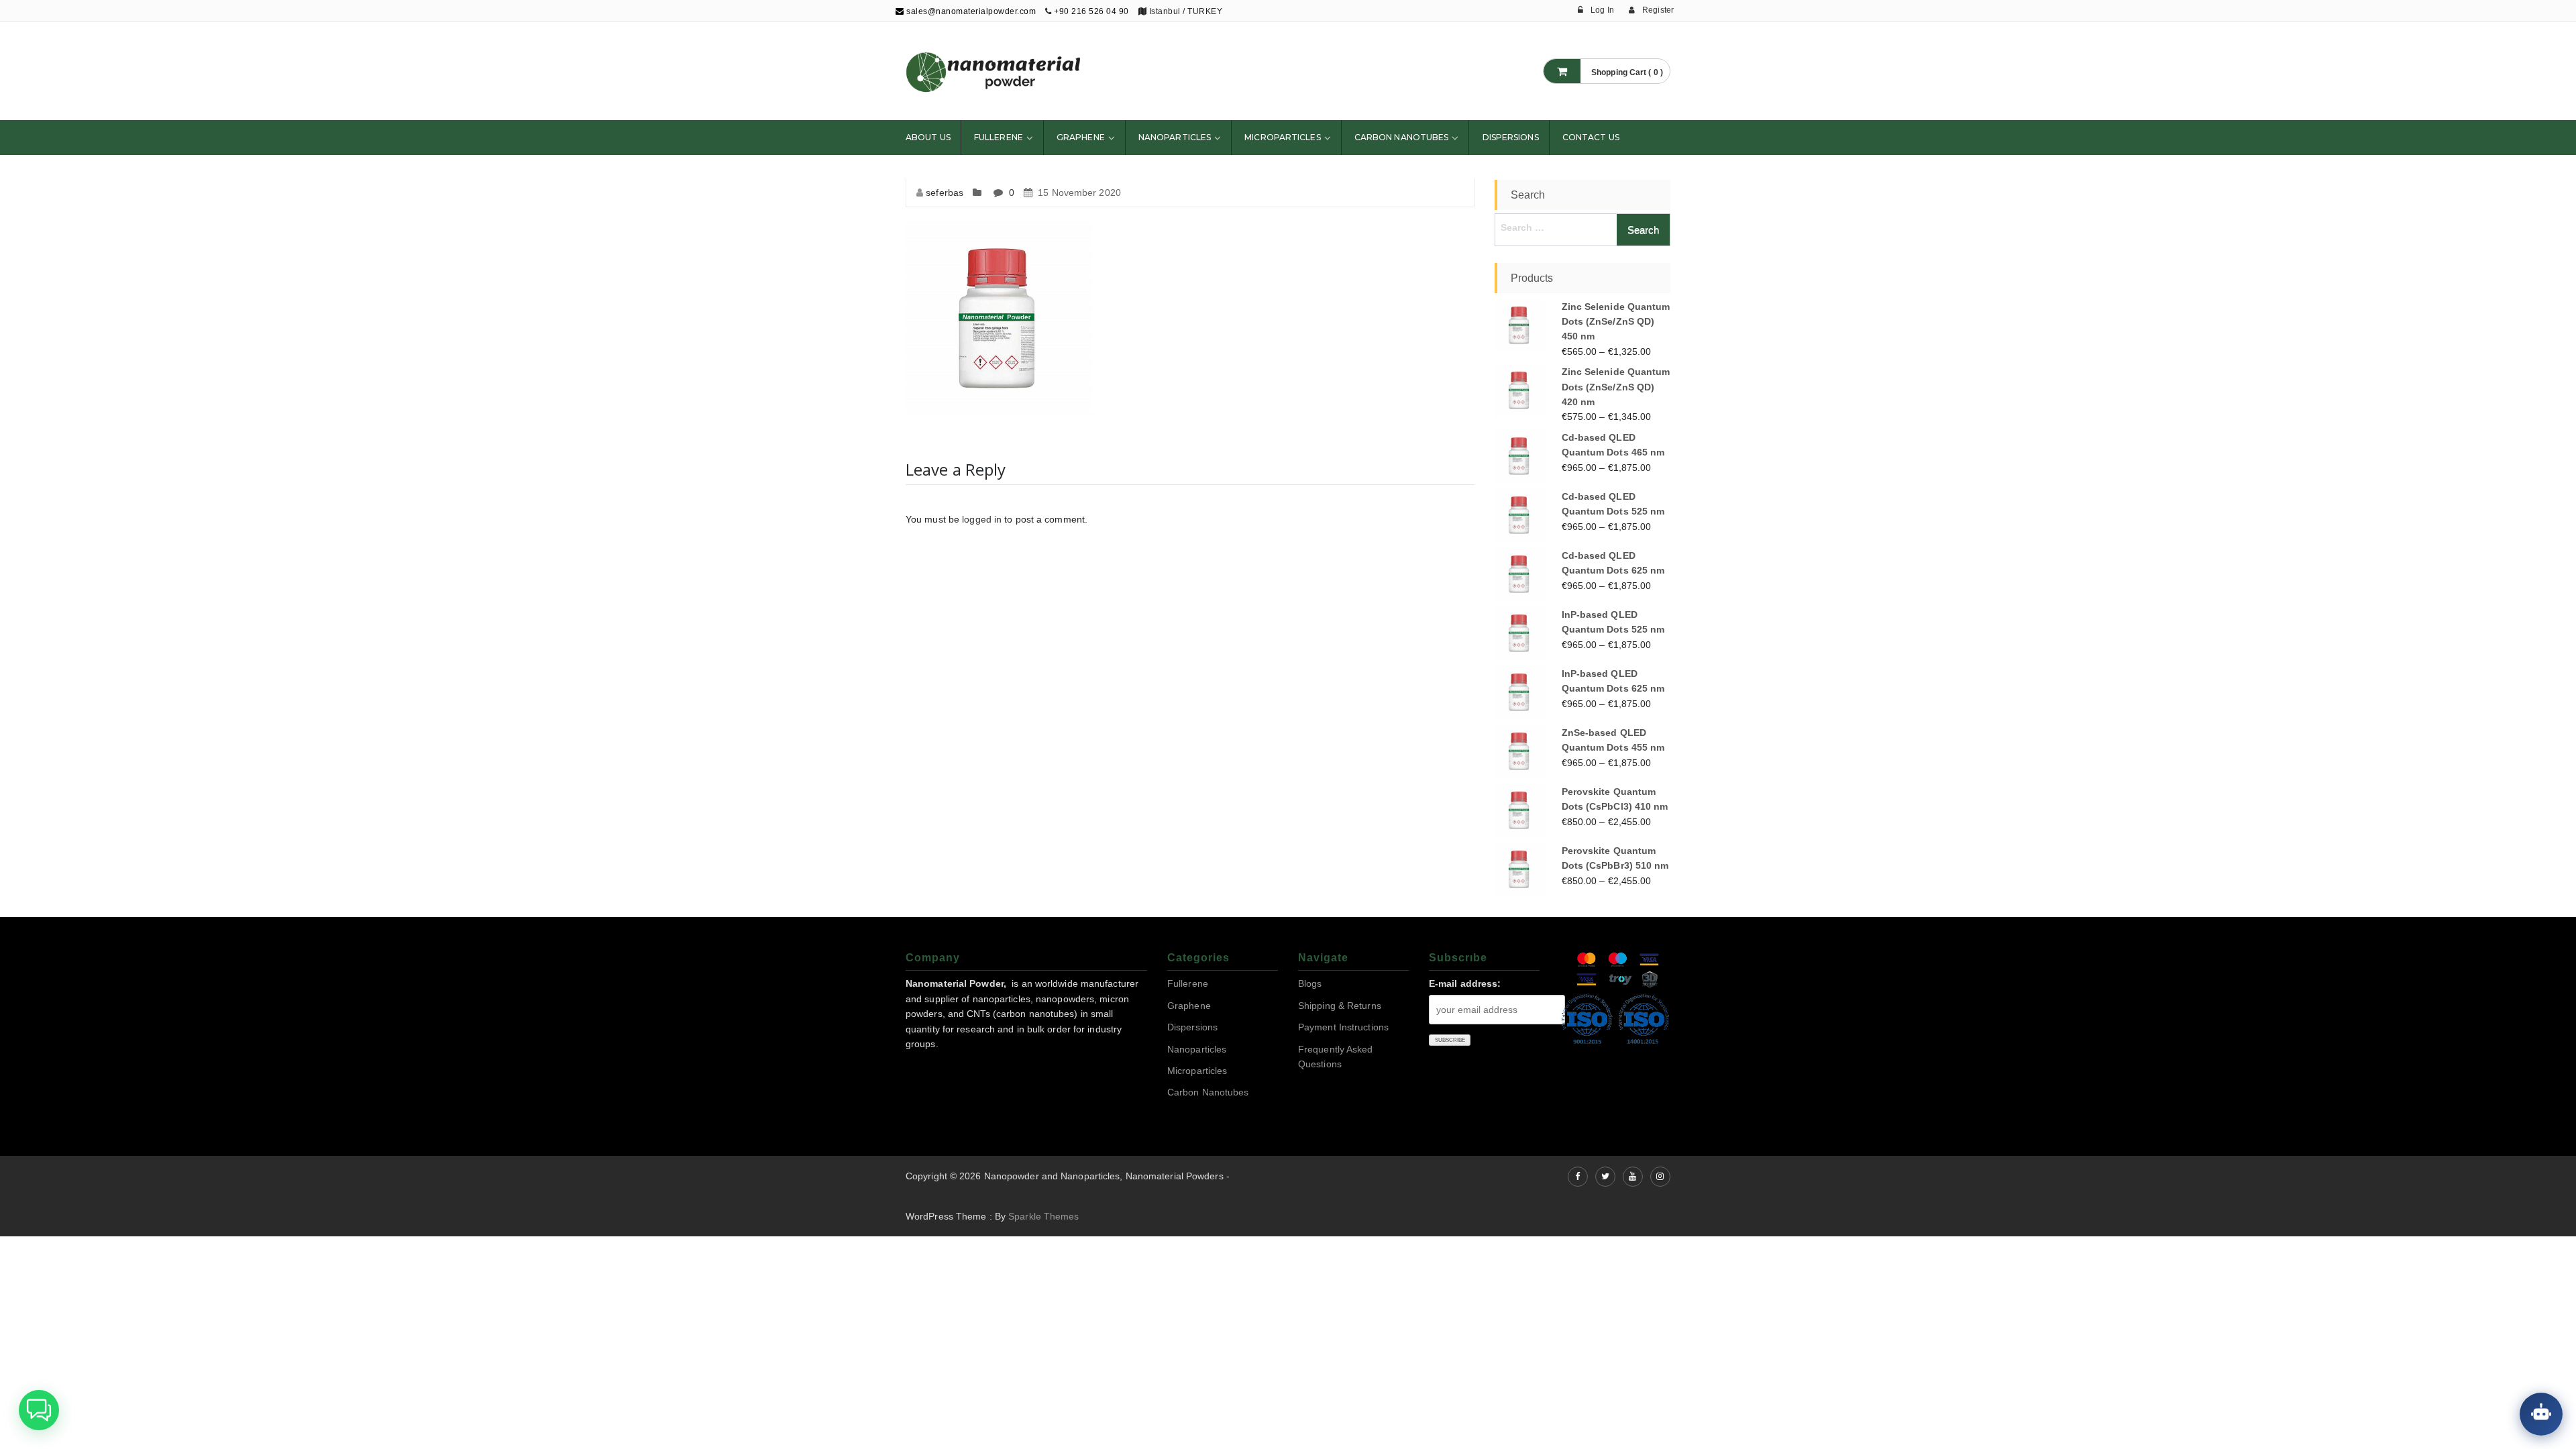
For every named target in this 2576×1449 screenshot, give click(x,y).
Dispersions (1511, 137)
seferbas (945, 193)
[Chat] (2541, 1414)
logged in (982, 519)
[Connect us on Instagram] (1660, 1177)
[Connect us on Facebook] (1578, 1177)
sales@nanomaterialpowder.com (970, 11)
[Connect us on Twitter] (1605, 1177)
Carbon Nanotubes (1402, 137)
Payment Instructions (1343, 1027)
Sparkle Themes (1043, 1216)
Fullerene (999, 137)
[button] (39, 1410)
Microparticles (1282, 137)
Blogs (1310, 983)
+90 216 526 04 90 (1091, 11)
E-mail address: (1465, 983)
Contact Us (1591, 137)
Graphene (1081, 137)
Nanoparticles (1175, 137)
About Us (928, 137)
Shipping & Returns (1340, 1006)
